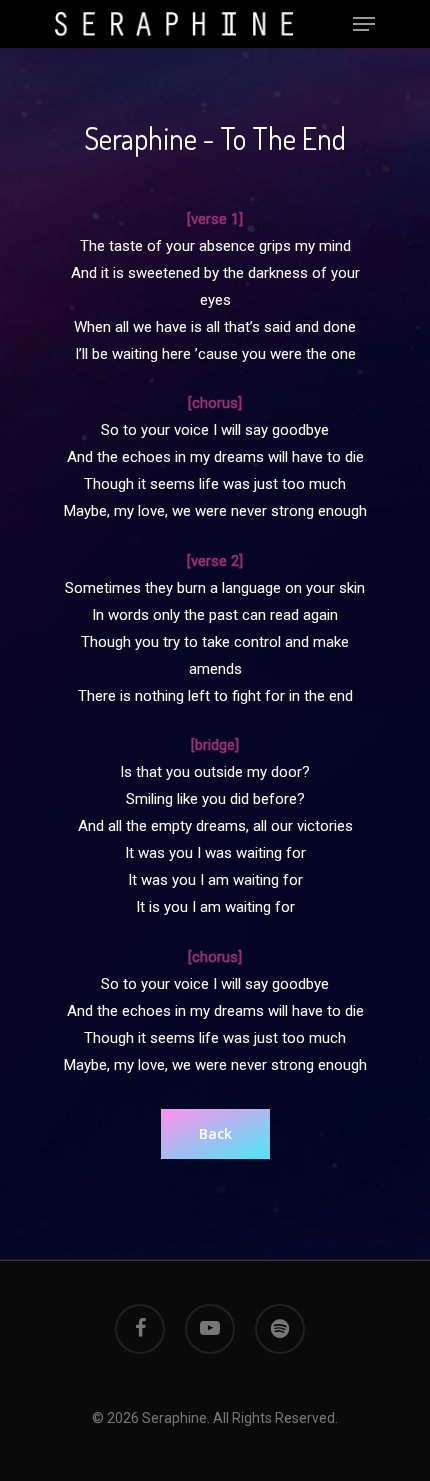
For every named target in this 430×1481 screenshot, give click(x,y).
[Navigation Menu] (364, 24)
